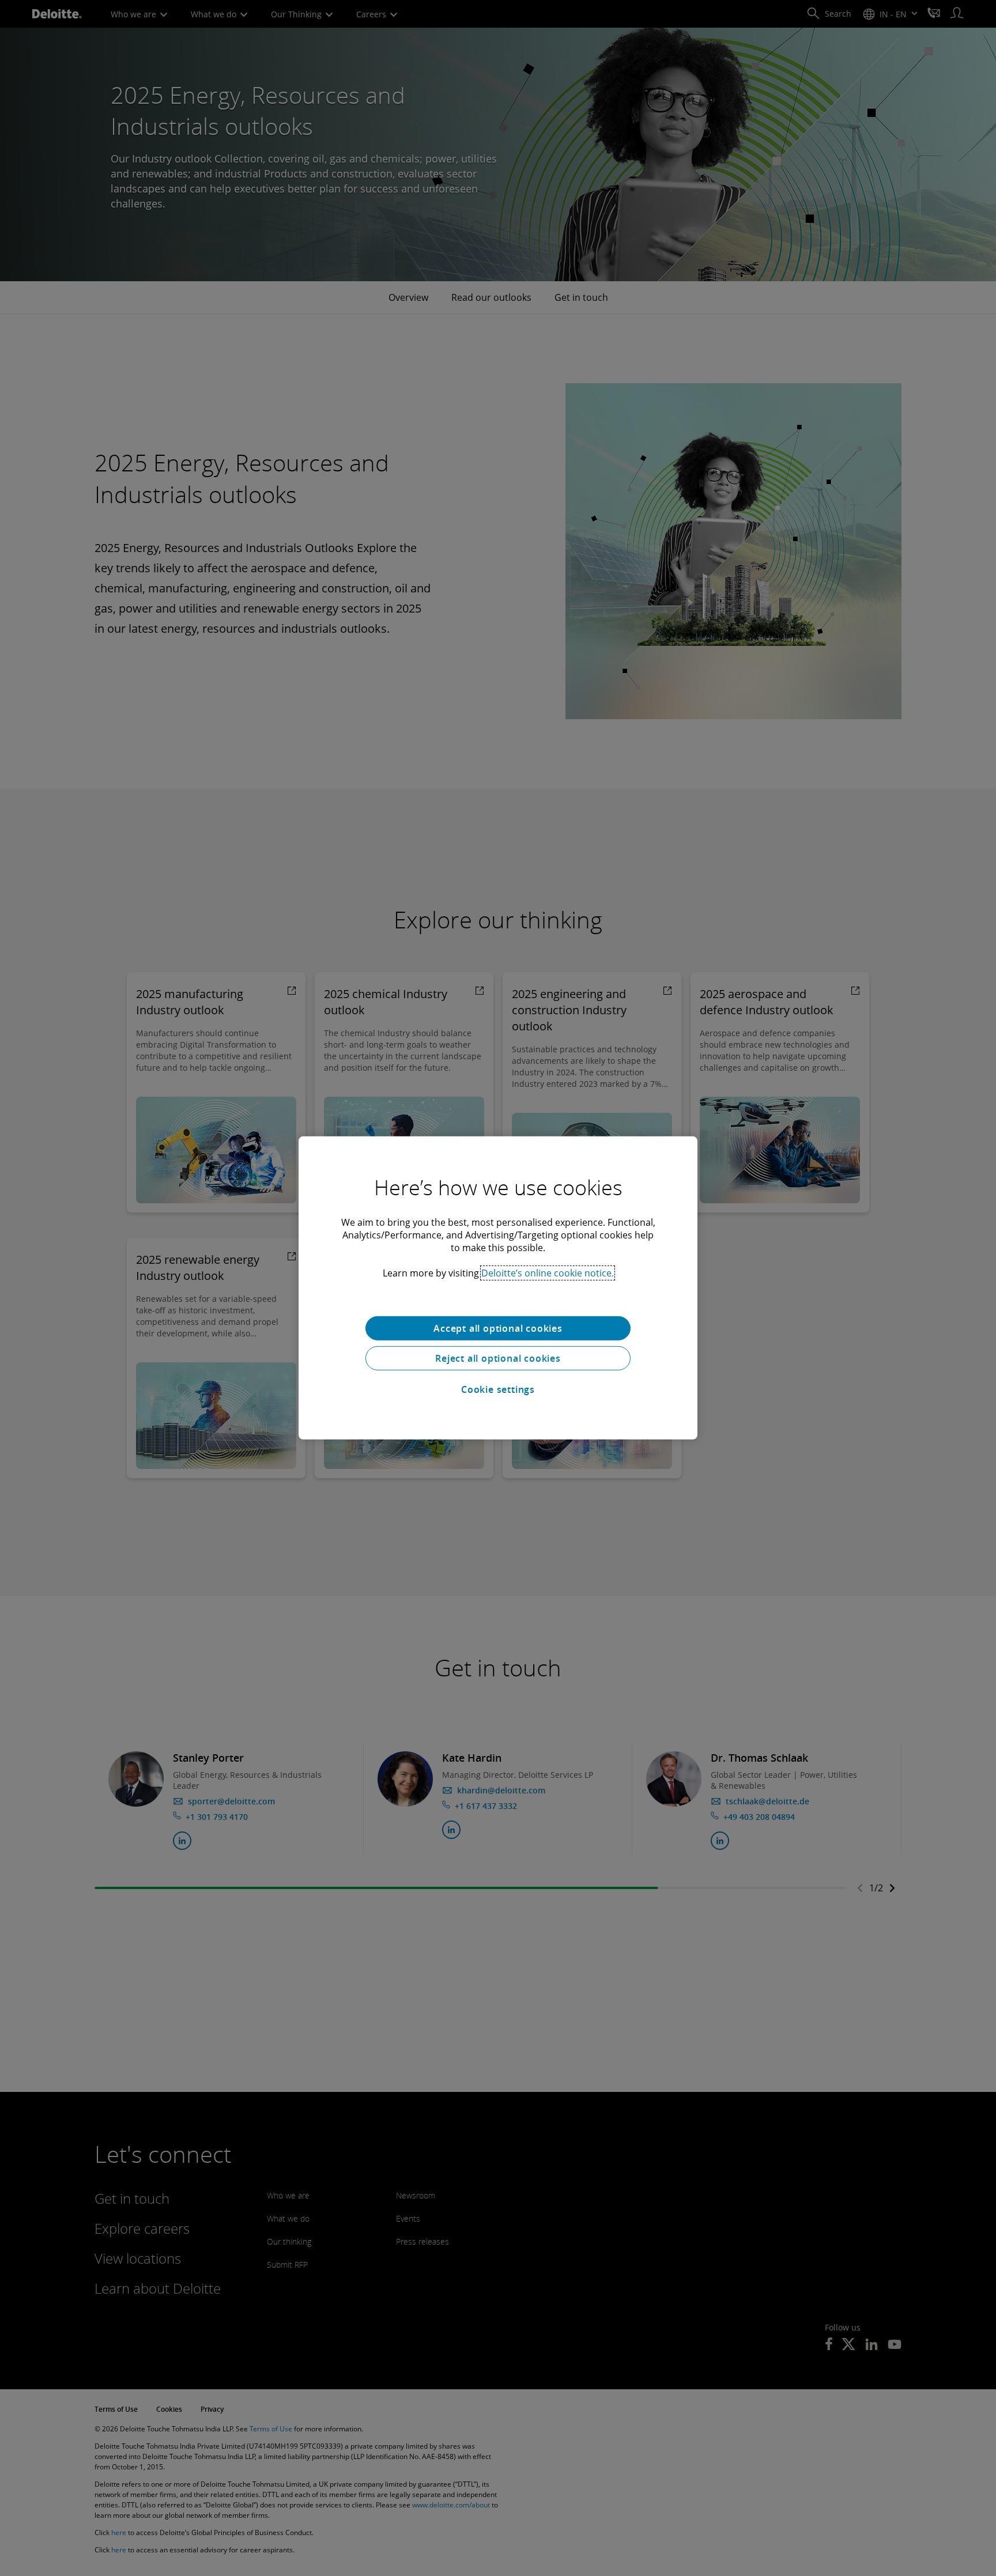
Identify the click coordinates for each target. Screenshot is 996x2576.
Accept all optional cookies (498, 1328)
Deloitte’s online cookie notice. (548, 1273)
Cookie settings (498, 1389)
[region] (498, 1288)
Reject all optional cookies (498, 1358)
